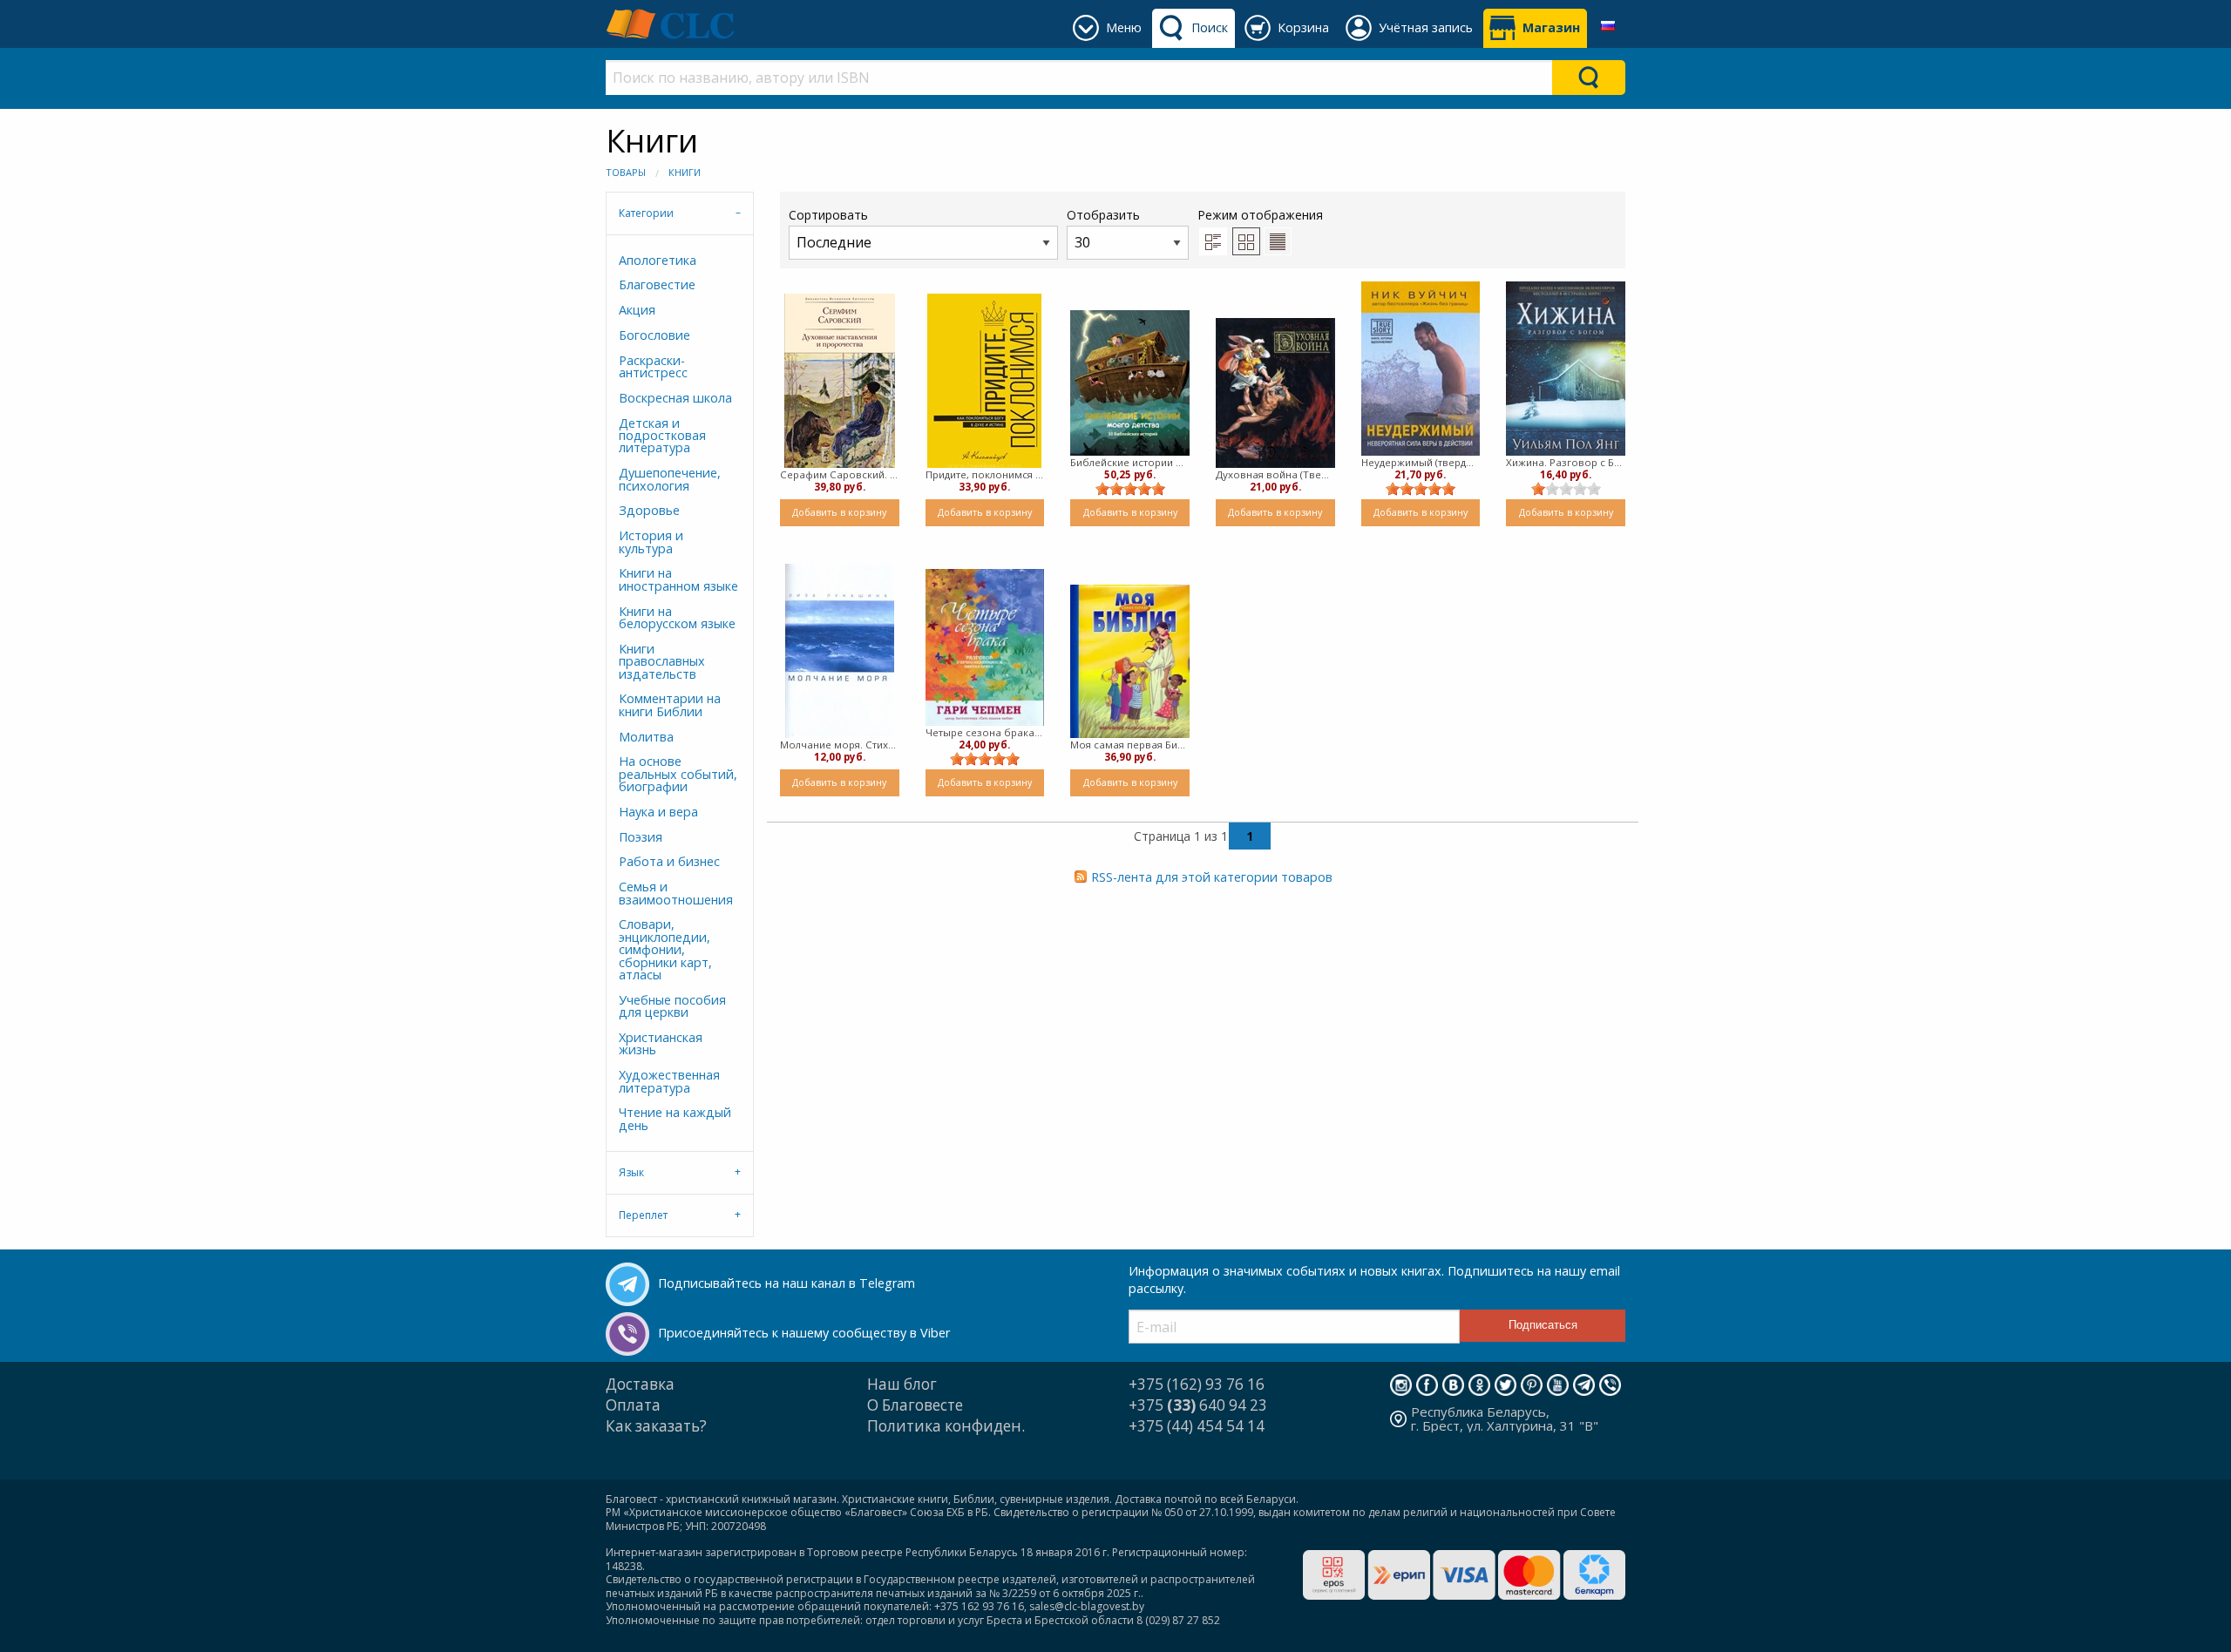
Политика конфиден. (946, 1426)
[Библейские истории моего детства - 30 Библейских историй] (1130, 383)
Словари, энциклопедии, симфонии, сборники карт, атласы (665, 949)
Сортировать (828, 215)
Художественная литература (669, 1081)
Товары (626, 172)
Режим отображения (1260, 215)
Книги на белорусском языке (677, 617)
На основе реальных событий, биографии (678, 774)
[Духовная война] (1275, 393)
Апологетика (658, 260)
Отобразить (1103, 215)
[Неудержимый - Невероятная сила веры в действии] (1421, 369)
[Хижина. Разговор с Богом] (1566, 368)
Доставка (640, 1384)
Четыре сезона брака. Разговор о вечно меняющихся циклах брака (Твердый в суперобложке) (985, 732)
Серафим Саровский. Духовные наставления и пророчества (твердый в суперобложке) (840, 474)
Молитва (646, 737)
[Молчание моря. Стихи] (840, 651)
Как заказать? (656, 1426)
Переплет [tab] (643, 1215)
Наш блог (902, 1384)
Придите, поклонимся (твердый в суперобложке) (985, 474)
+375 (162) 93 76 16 (1197, 1384)
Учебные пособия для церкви (672, 1006)
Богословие (654, 335)
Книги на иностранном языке (678, 579)
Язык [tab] (631, 1172)
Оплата (633, 1405)
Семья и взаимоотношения (676, 893)
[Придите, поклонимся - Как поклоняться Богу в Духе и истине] (984, 381)
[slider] (1130, 489)
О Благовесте (915, 1405)
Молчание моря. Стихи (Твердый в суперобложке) (840, 745)
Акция (637, 310)
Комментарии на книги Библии (670, 704)
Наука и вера (658, 812)
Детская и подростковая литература (662, 436)
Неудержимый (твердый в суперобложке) (1421, 462)
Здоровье (649, 510)
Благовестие (657, 284)
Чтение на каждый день (675, 1118)
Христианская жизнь (661, 1043)
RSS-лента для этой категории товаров (1212, 877)
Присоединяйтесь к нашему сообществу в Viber (804, 1333)
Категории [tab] (646, 213)
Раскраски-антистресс (653, 366)
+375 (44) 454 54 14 (1197, 1426)
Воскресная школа (675, 398)
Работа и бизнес (669, 861)
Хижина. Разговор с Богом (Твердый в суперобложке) (1566, 462)
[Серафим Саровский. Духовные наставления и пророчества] (840, 381)
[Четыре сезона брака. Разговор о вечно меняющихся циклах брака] (985, 647)
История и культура (651, 542)
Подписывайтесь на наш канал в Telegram (787, 1283)
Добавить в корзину (839, 512)
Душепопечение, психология (670, 479)
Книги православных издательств (662, 661)
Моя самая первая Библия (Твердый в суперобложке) (1130, 745)
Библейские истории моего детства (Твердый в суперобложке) (1130, 462)
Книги (685, 172)
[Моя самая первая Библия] (1130, 661)
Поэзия (641, 837)
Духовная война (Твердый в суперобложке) (1275, 474)
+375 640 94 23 (1198, 1405)
